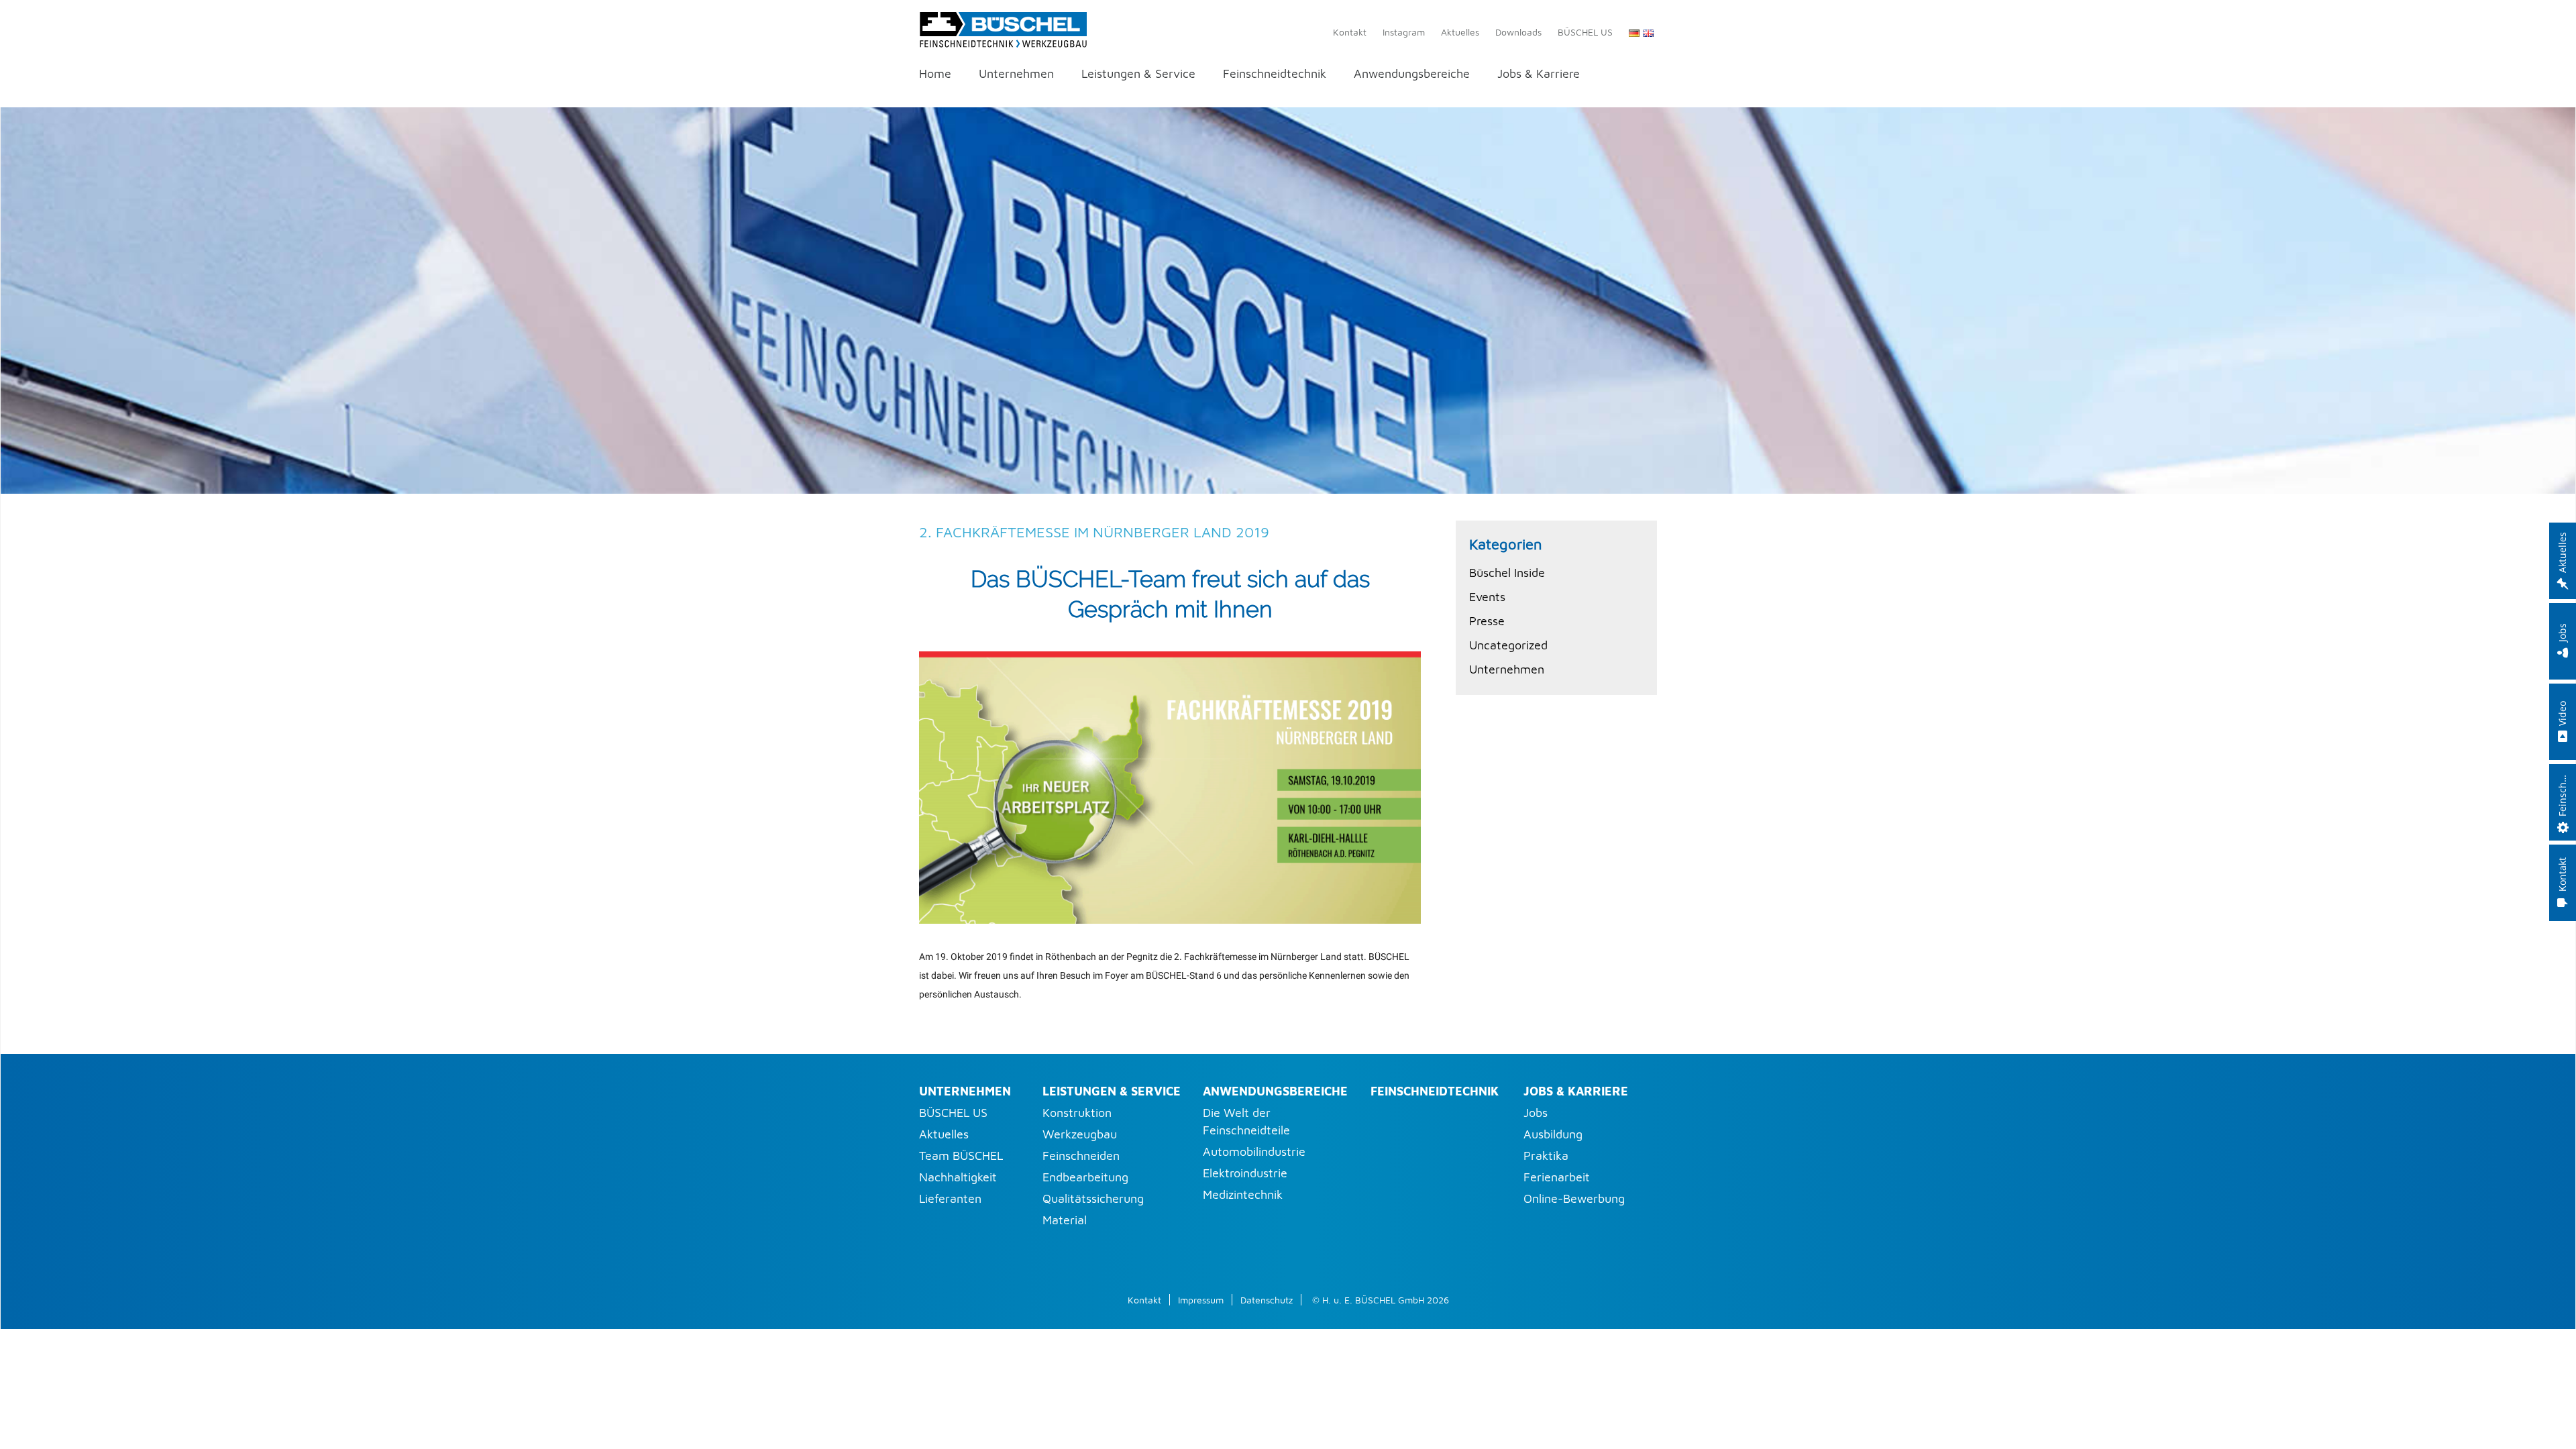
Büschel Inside (1507, 573)
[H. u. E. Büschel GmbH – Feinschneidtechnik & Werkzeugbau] (1003, 27)
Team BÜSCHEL (961, 1156)
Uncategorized (1508, 645)
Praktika (1546, 1156)
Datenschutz (1267, 1300)
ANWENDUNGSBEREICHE (1275, 1091)
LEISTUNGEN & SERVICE (1112, 1091)
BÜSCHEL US (1585, 32)
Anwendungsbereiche (1412, 74)
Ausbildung (1553, 1134)
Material (1065, 1220)
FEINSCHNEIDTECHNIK (1435, 1091)
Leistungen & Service (1138, 74)
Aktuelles (1460, 32)
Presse (1487, 621)
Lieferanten (950, 1198)
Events (1487, 597)
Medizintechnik (1243, 1194)
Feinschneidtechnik (1275, 74)
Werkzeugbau (1080, 1134)
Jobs (1536, 1113)
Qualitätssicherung (1093, 1198)
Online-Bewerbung (1574, 1198)
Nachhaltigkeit (958, 1177)
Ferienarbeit (1557, 1177)
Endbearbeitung (1085, 1177)
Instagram (1404, 32)
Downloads (1518, 32)
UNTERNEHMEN (965, 1091)
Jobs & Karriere (1539, 74)
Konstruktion (1077, 1113)
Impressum (1201, 1300)
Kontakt (1350, 32)
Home (935, 74)
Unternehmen (1016, 74)
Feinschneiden (1081, 1156)
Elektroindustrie (1245, 1173)
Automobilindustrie (1254, 1151)
